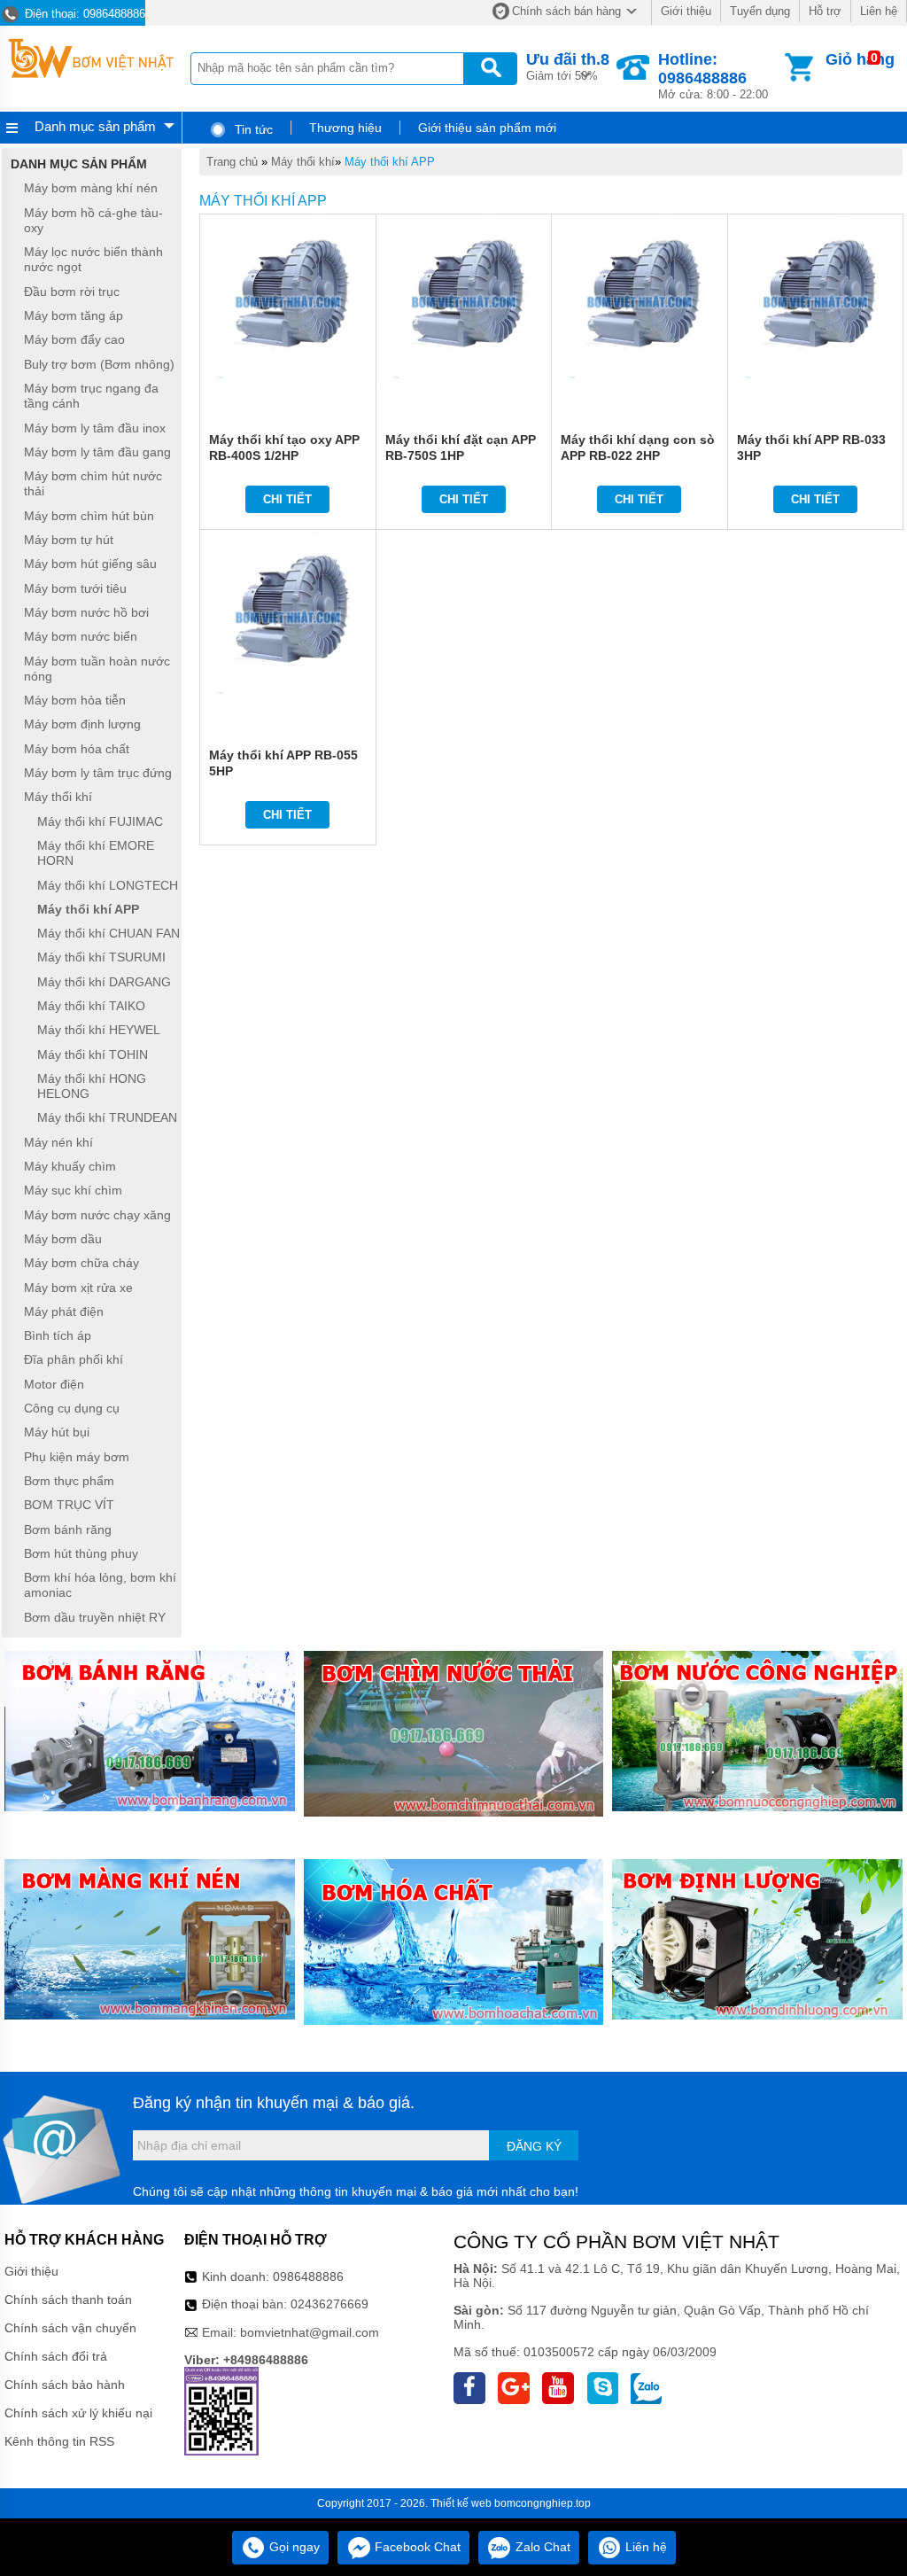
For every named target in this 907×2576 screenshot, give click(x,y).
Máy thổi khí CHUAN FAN (109, 933)
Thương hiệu (345, 128)
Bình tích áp (58, 1335)
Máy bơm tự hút (69, 540)
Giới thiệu (686, 11)
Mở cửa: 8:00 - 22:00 (713, 76)
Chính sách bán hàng (566, 11)
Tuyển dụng (760, 11)
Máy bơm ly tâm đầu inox (95, 428)
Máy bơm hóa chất (77, 749)
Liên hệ (879, 11)
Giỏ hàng (860, 59)
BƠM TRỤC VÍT (69, 1506)
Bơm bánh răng (68, 1529)
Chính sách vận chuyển (70, 2328)
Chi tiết (287, 499)
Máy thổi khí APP (390, 162)
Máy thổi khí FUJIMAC (100, 821)
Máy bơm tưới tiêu (75, 588)
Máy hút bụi (57, 1433)
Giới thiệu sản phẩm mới (487, 128)
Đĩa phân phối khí (74, 1360)
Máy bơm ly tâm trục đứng (98, 773)
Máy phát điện (64, 1311)
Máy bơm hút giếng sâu (90, 564)
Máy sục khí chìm (73, 1191)
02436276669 (329, 2304)
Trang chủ (232, 162)
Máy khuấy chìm (70, 1166)
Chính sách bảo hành (65, 2385)
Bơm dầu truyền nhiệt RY (95, 1617)
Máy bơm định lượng (82, 725)
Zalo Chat (541, 2547)
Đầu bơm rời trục (72, 292)
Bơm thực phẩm (69, 1481)
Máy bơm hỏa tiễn (75, 700)
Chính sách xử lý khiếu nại (78, 2413)
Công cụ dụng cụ (72, 1408)
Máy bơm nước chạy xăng (97, 1215)
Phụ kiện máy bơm (77, 1457)
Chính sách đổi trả (56, 2356)
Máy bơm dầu (63, 1239)
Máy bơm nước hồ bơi (86, 612)
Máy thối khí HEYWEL (99, 1031)
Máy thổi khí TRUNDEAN (107, 1118)
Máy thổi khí (303, 162)
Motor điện (54, 1384)
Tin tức (252, 129)
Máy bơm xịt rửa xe (78, 1288)
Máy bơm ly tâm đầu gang (97, 452)
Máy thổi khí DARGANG (104, 982)
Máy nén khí (58, 1142)
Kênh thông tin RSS (59, 2441)
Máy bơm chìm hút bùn (89, 516)
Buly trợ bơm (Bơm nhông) (99, 364)
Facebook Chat (416, 2547)
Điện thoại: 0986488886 (83, 14)
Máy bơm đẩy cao (74, 340)
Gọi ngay (293, 2547)
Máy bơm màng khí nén (91, 189)
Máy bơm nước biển (81, 637)
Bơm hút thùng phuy (81, 1553)
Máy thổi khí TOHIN (93, 1055)
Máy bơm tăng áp (74, 315)
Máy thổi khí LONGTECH (108, 885)
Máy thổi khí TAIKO (91, 1006)
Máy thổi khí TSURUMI (101, 958)
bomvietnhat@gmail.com (310, 2332)
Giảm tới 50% (568, 66)
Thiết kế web (461, 2503)
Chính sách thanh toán (68, 2300)
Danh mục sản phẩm (95, 126)
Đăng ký (534, 2146)
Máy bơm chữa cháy (81, 1264)
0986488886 (308, 2276)
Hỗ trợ (825, 11)
